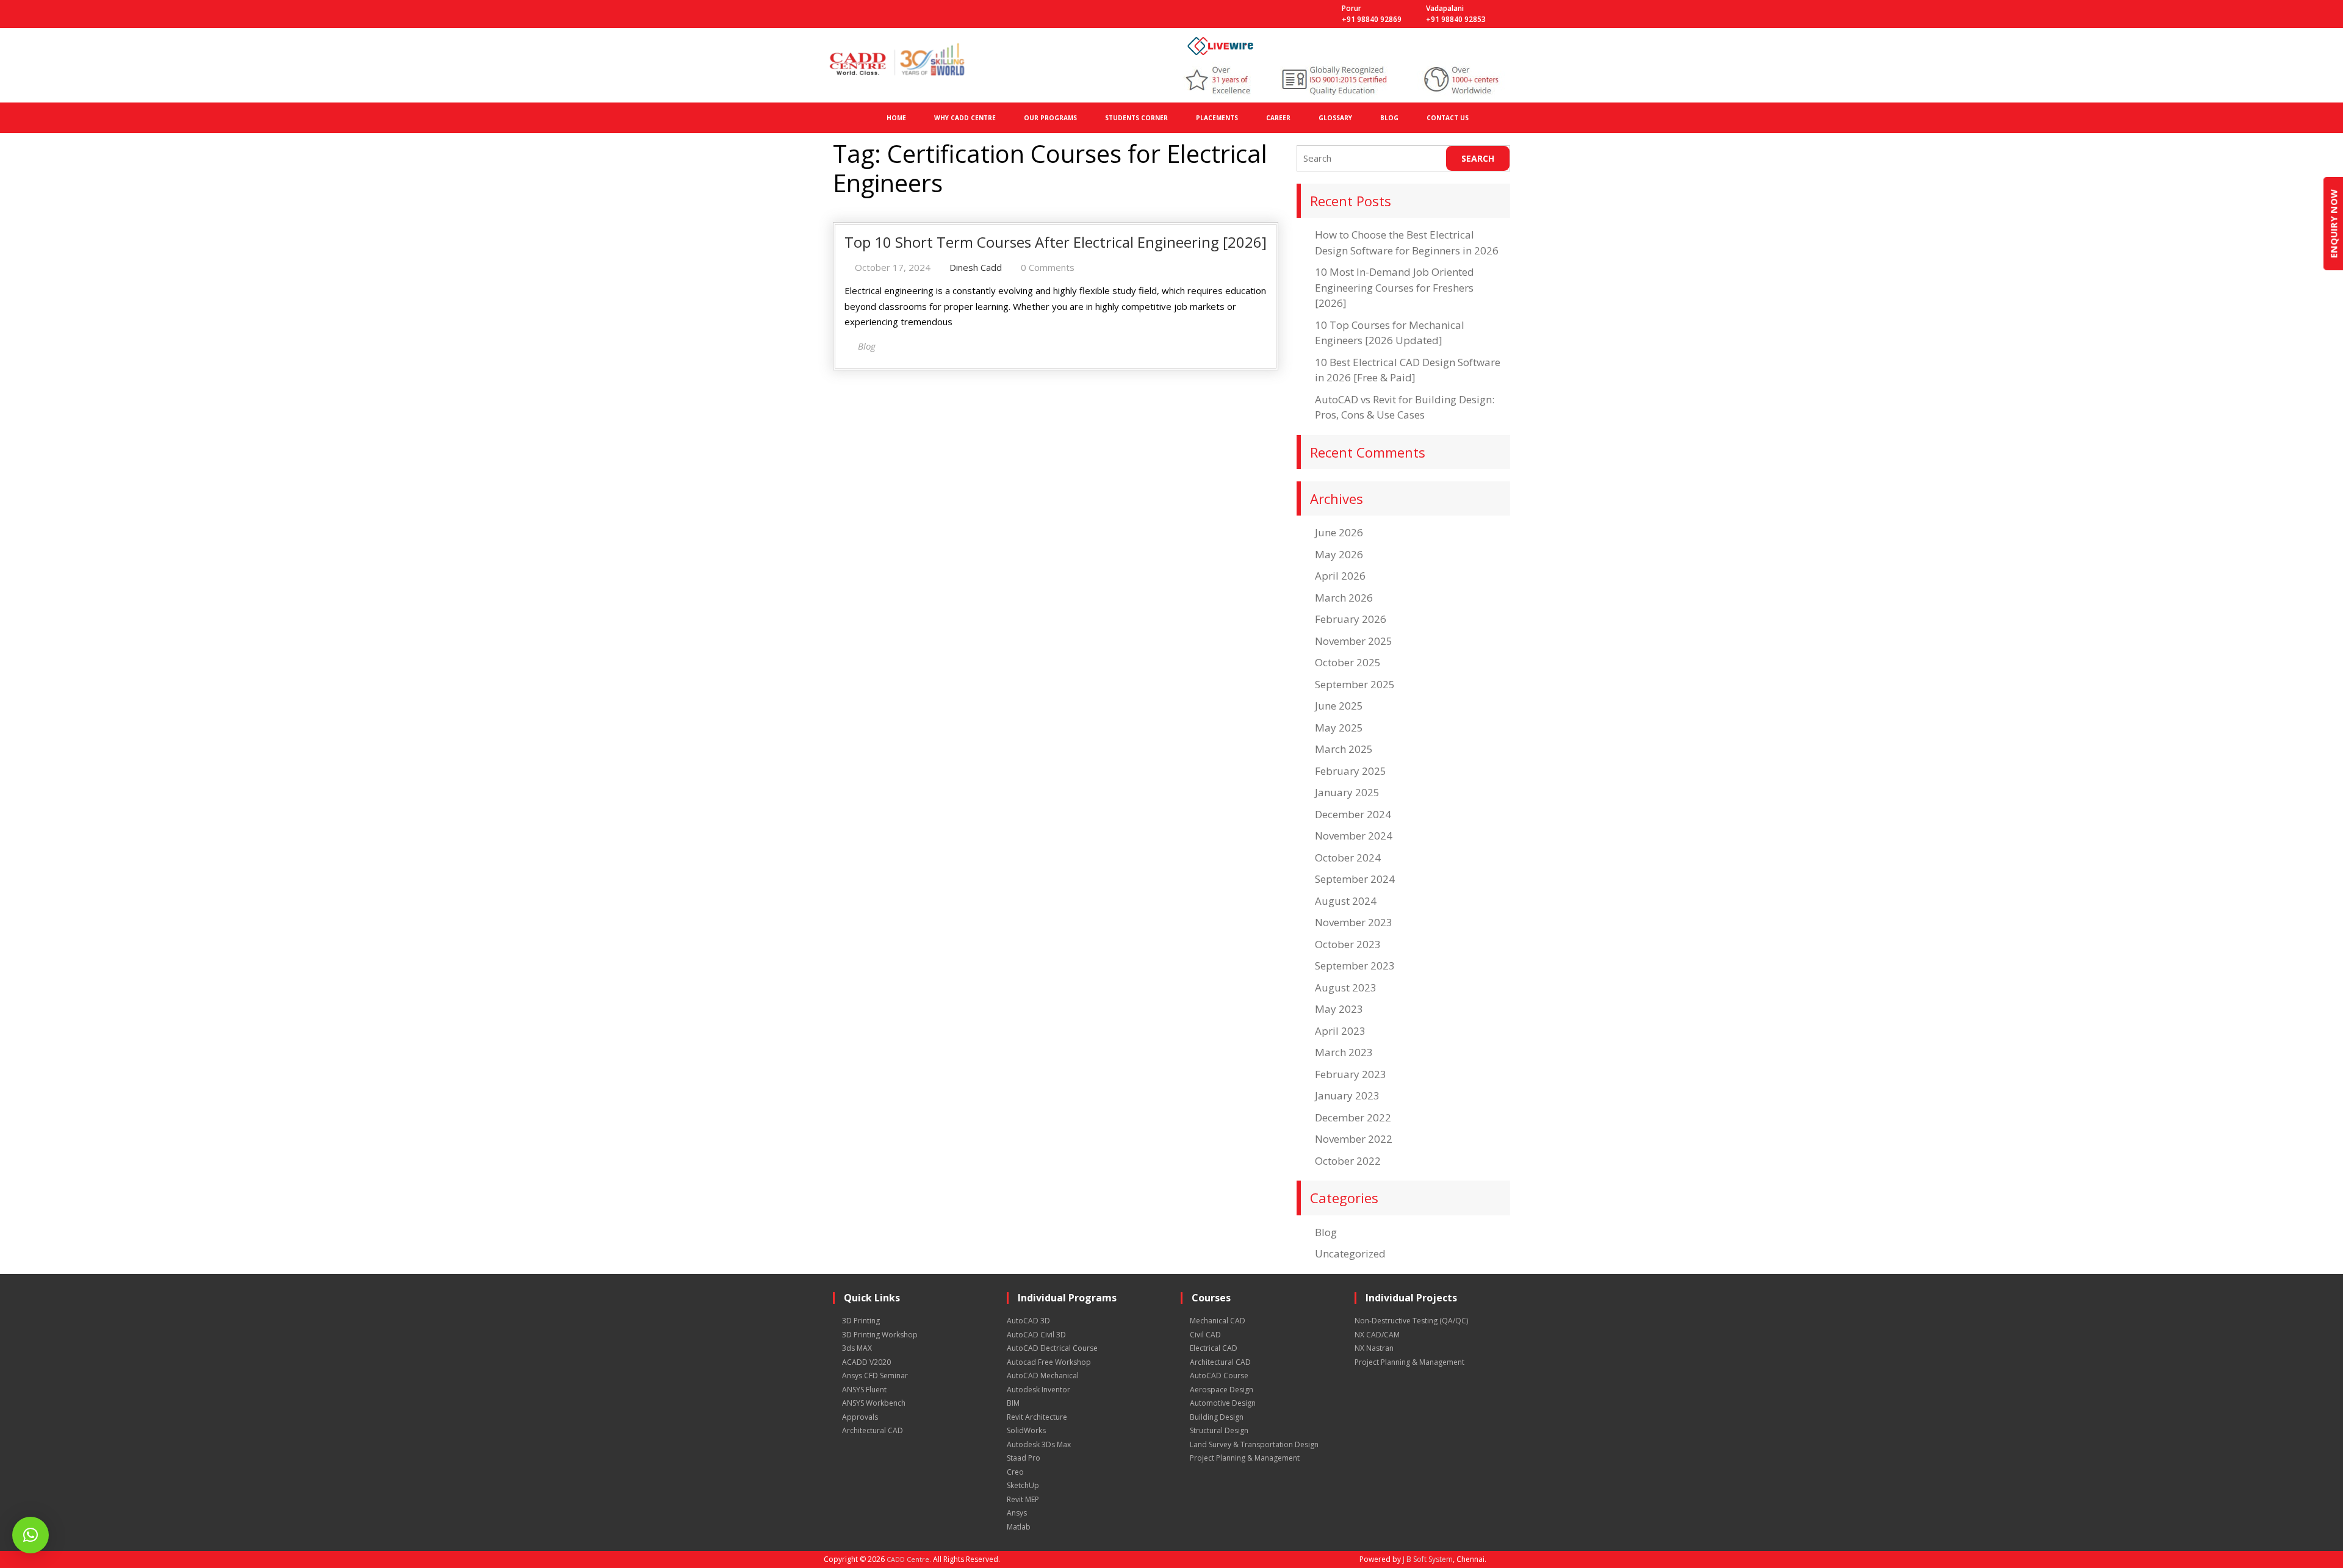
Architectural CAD (873, 1430)
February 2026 (1351, 619)
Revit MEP (1023, 1499)
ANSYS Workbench (874, 1403)
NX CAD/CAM (1377, 1335)
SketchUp (1023, 1485)
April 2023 (1340, 1031)
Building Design (1217, 1417)
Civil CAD (1205, 1335)
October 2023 (1348, 944)
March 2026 (1344, 598)
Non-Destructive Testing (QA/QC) (1411, 1321)
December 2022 (1353, 1117)
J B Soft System (1428, 1559)
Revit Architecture (1037, 1417)
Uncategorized (1350, 1253)
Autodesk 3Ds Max (1039, 1444)
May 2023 (1339, 1009)
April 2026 (1340, 576)
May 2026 (1339, 554)
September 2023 (1355, 966)
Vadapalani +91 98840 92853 (1456, 14)
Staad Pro (1024, 1458)
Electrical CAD (1214, 1348)
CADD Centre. (909, 1559)
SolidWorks (1026, 1430)
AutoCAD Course (1219, 1376)
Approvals (860, 1417)
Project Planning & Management (1245, 1458)
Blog (1326, 1232)
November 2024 (1354, 836)
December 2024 (1353, 814)
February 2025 (1351, 771)
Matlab (1019, 1527)
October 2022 (1348, 1161)
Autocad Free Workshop (1049, 1362)
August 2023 (1346, 987)
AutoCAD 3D (1028, 1321)
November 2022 (1354, 1139)
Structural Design (1219, 1430)
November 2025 (1354, 641)
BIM (1013, 1403)
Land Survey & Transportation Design (1254, 1444)
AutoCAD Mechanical (1043, 1376)
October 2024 (1348, 858)
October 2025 (1348, 662)
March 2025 (1344, 749)
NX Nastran (1374, 1348)
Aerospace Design (1222, 1390)
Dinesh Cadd (976, 267)
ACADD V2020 (866, 1362)
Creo (1015, 1472)
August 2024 (1346, 901)
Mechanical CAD (1218, 1321)
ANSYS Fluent (864, 1390)
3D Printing (861, 1321)
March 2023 (1344, 1052)
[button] (31, 1535)
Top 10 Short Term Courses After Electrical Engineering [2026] (1056, 242)
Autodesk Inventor (1038, 1390)
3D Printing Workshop (880, 1335)
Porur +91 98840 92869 (1372, 14)
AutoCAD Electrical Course (1052, 1348)
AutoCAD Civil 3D (1036, 1335)
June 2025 (1339, 706)
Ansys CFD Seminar (875, 1376)
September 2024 (1355, 879)
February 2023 (1351, 1074)
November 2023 (1354, 922)
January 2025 (1347, 792)
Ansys (1017, 1513)
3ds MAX (857, 1348)
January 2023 (1347, 1095)
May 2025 (1339, 728)
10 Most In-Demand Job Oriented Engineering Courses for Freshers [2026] (1395, 287)
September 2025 (1355, 684)
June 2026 (1339, 532)
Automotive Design (1223, 1403)
